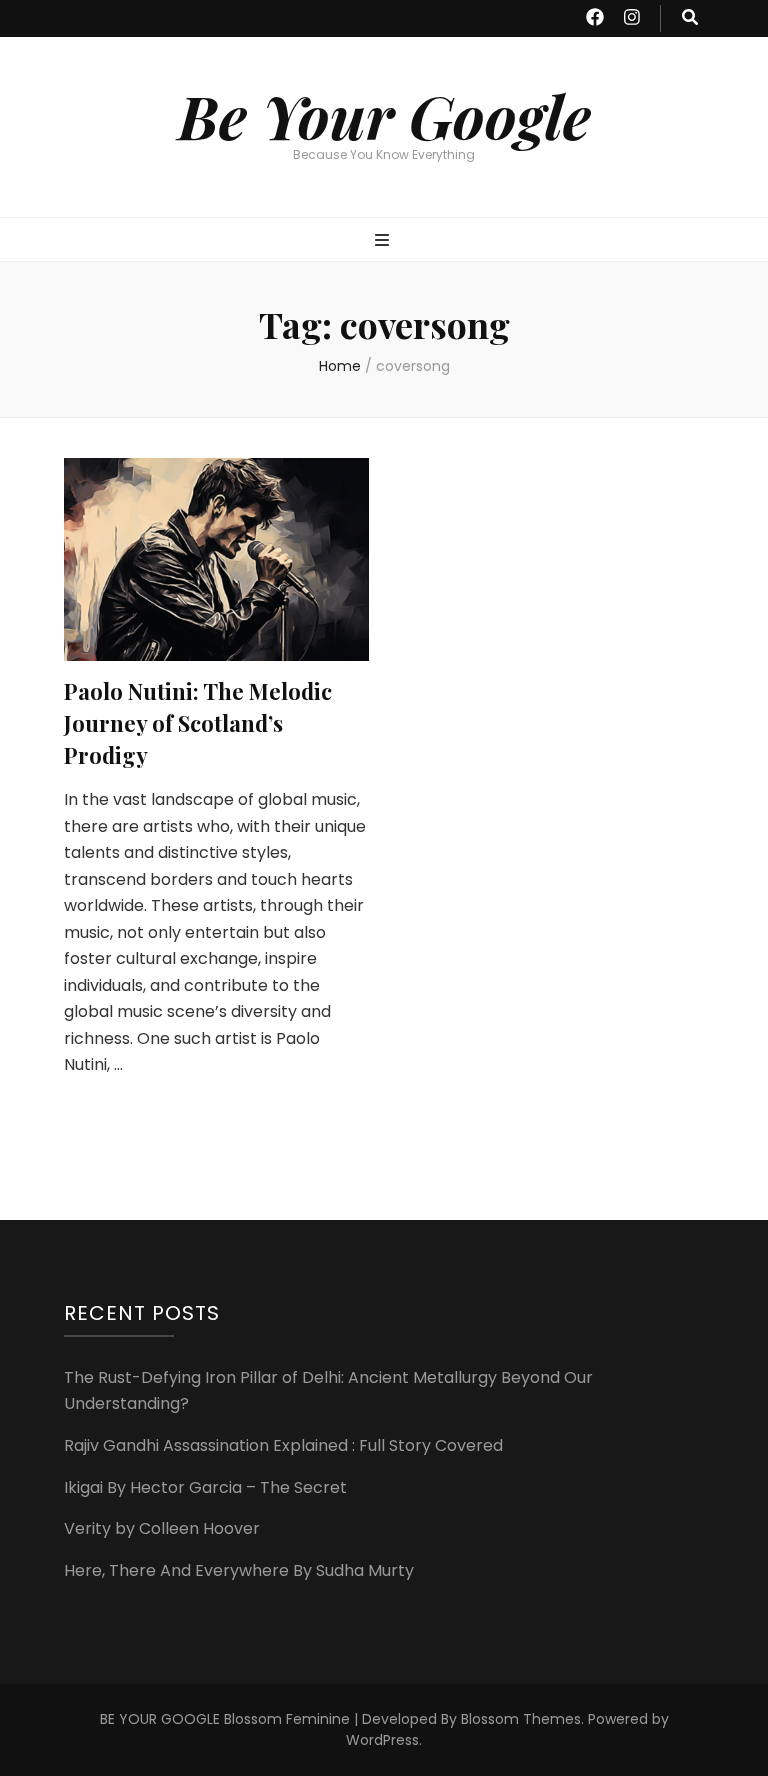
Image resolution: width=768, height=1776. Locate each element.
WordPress (382, 1740)
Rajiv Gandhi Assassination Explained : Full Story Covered (283, 1445)
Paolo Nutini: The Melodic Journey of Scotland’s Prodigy (198, 723)
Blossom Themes (521, 1719)
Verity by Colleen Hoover (162, 1528)
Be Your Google (384, 115)
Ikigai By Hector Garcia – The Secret (205, 1487)
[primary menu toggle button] (384, 241)
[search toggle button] (690, 18)
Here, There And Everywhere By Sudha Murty (239, 1570)
